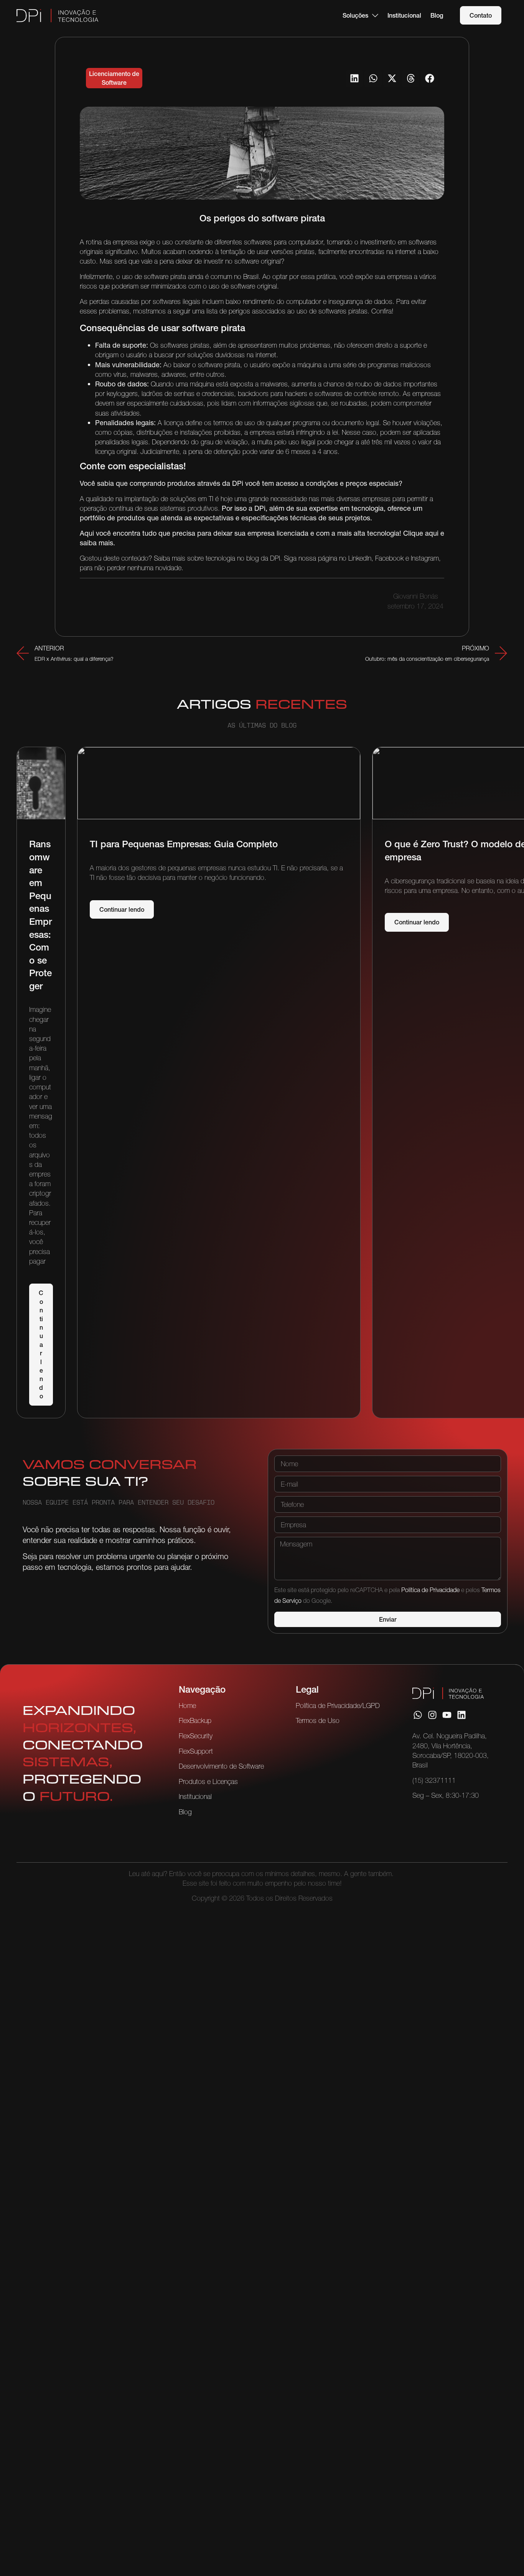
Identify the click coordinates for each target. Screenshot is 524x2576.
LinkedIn (360, 558)
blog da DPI (263, 558)
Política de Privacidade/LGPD (338, 1706)
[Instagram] (432, 1715)
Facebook (390, 558)
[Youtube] (447, 1715)
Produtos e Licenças (208, 1781)
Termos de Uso (318, 1720)
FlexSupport (196, 1751)
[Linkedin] (461, 1715)
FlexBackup (195, 1720)
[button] (354, 78)
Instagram (425, 558)
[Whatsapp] (418, 1715)
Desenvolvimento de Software (221, 1766)
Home (187, 1706)
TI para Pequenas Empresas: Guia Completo (184, 844)
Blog (185, 1812)
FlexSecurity (196, 1736)
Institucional (195, 1796)
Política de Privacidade (430, 1590)
